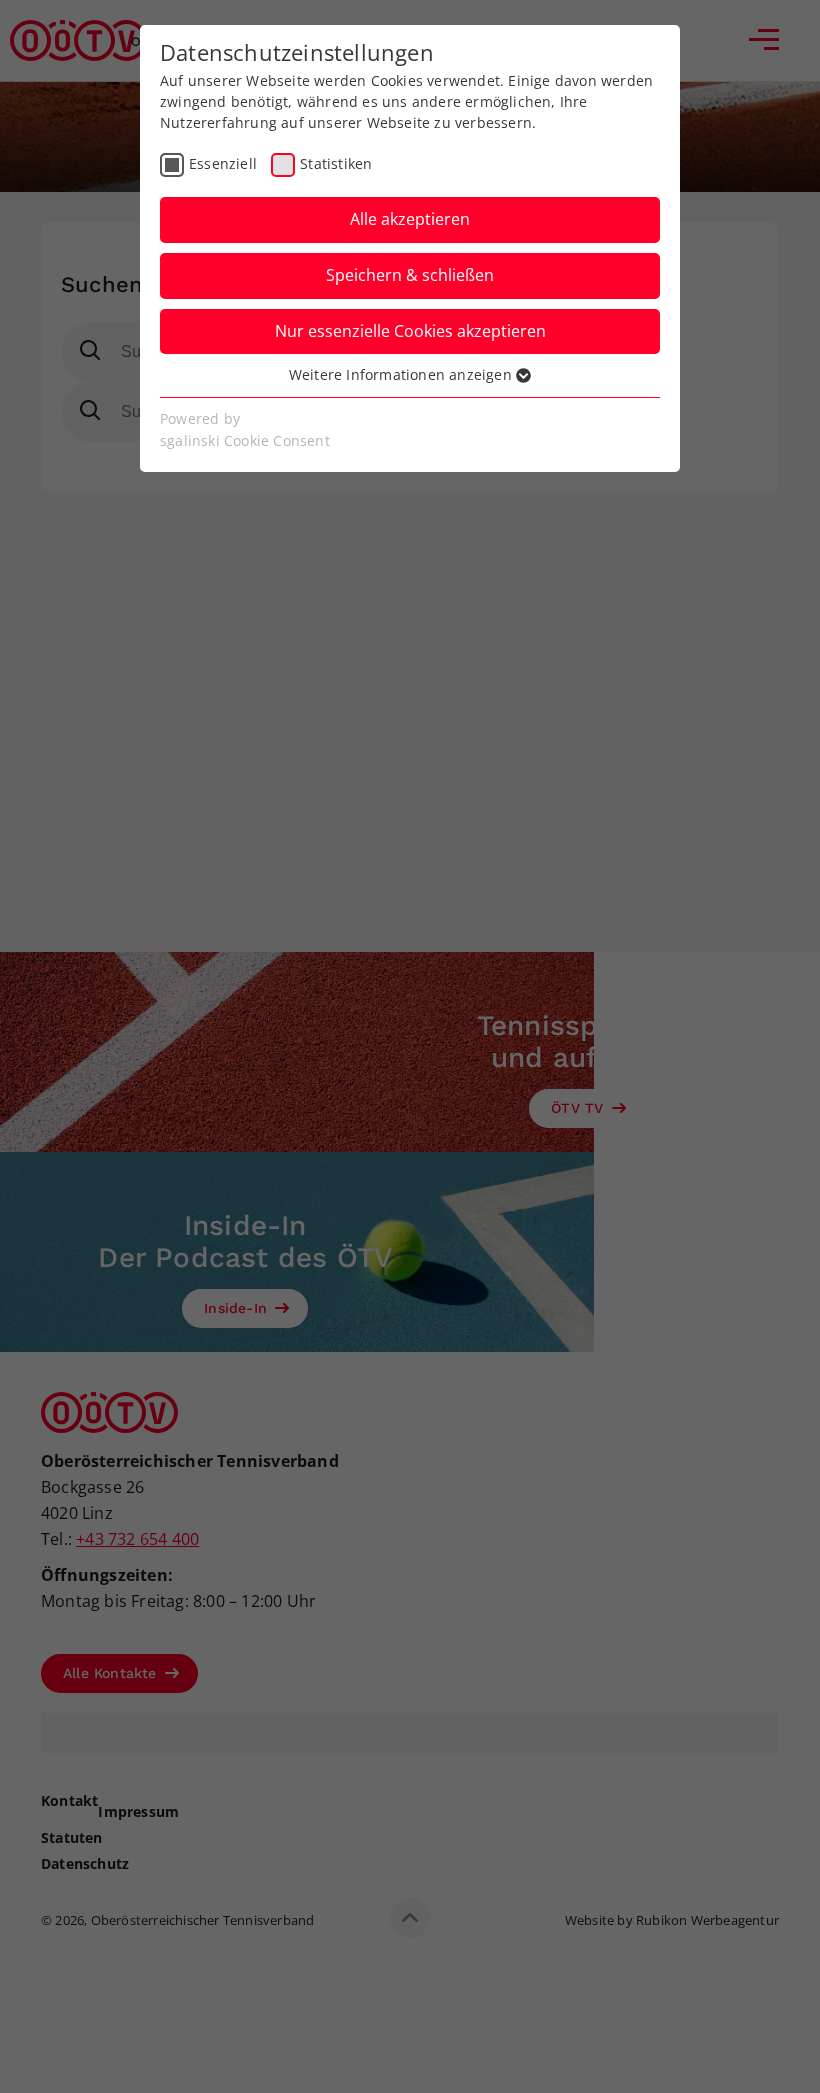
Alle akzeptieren (410, 219)
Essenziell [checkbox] (223, 163)
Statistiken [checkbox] (336, 163)
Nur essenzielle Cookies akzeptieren (410, 331)
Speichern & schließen (410, 275)
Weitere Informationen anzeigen (402, 374)
